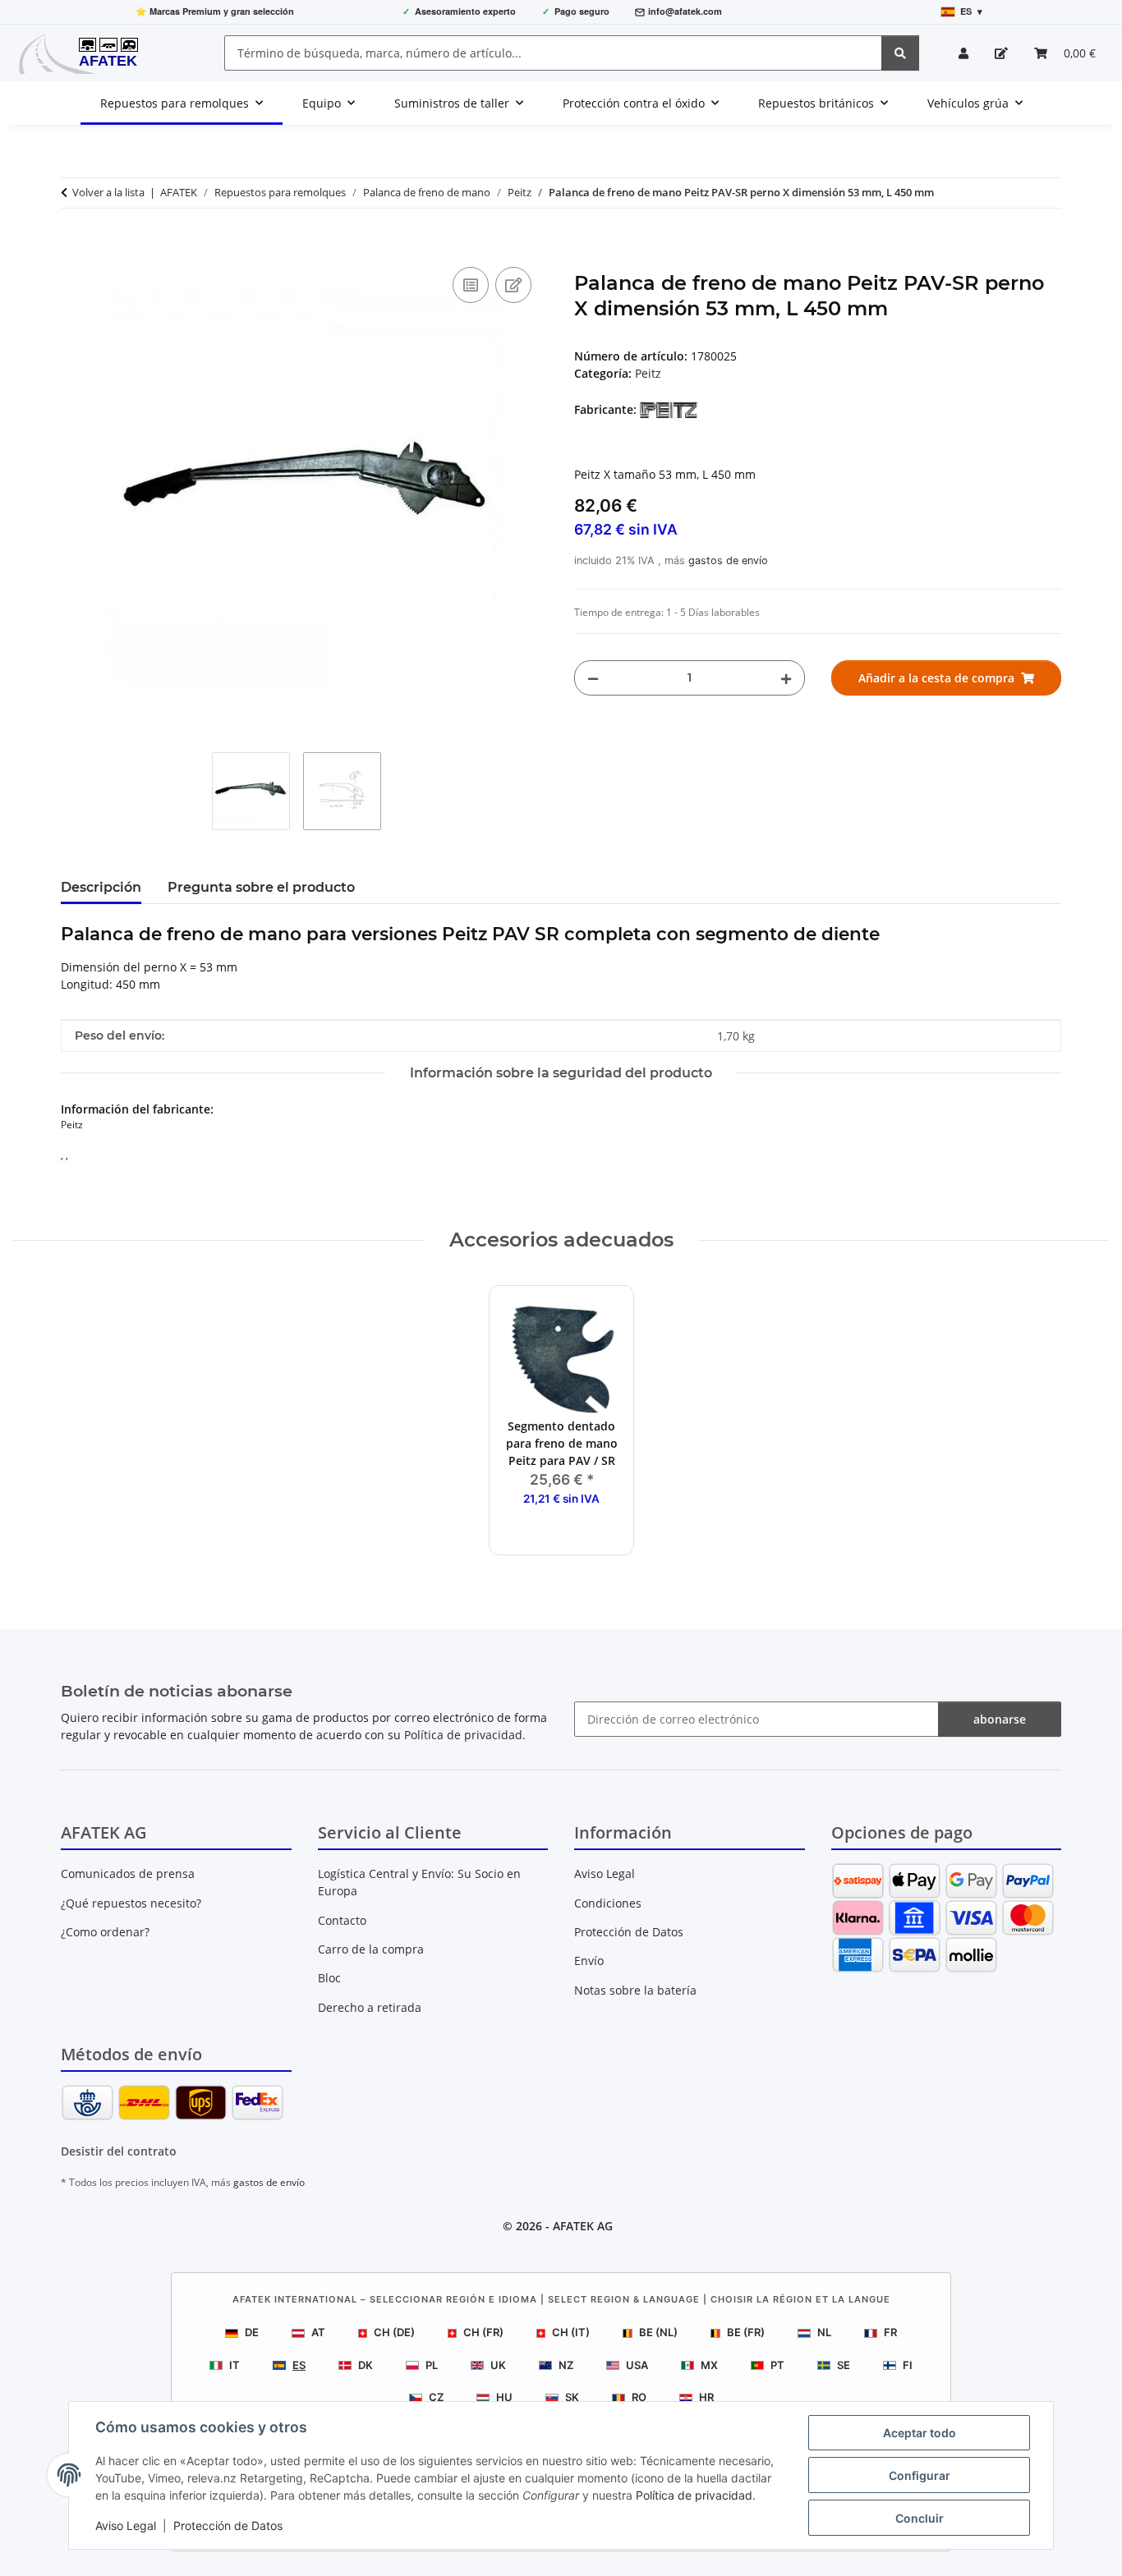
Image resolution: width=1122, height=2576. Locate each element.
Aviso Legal (126, 2525)
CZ (436, 2397)
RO (639, 2397)
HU (504, 2397)
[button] (963, 53)
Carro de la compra (371, 1949)
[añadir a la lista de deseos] (513, 285)
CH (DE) (394, 2332)
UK (498, 2365)
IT (235, 2365)
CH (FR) (483, 2332)
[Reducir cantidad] (593, 678)
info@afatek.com (685, 11)
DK (366, 2365)
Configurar (920, 2475)
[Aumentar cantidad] (786, 678)
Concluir (920, 2518)
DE (252, 2332)
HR (706, 2397)
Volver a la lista (108, 192)
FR (890, 2332)
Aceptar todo (920, 2433)
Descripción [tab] (101, 887)
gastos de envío (728, 560)
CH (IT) (571, 2332)
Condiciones (608, 1903)
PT (777, 2365)
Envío (589, 1961)
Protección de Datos (228, 2525)
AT (318, 2332)
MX (709, 2365)
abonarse (1000, 1719)
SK (572, 2397)
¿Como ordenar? (105, 1932)
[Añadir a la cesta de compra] (74, 245)
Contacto (342, 1920)
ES (299, 2365)
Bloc (329, 1978)
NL (824, 2332)
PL (432, 2365)
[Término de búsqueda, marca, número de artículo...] (900, 53)
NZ (566, 2365)
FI (908, 2365)
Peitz (648, 373)
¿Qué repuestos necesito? (131, 1903)
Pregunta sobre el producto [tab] (261, 887)
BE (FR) (746, 2332)
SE (844, 2365)
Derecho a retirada (370, 2007)
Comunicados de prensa (128, 1873)
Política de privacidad (694, 2495)
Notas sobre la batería (635, 1990)
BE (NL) (658, 2332)
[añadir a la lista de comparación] (471, 285)
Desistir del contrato (119, 2151)
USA (637, 2365)
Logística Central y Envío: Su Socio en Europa (419, 1882)
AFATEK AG (583, 2226)
